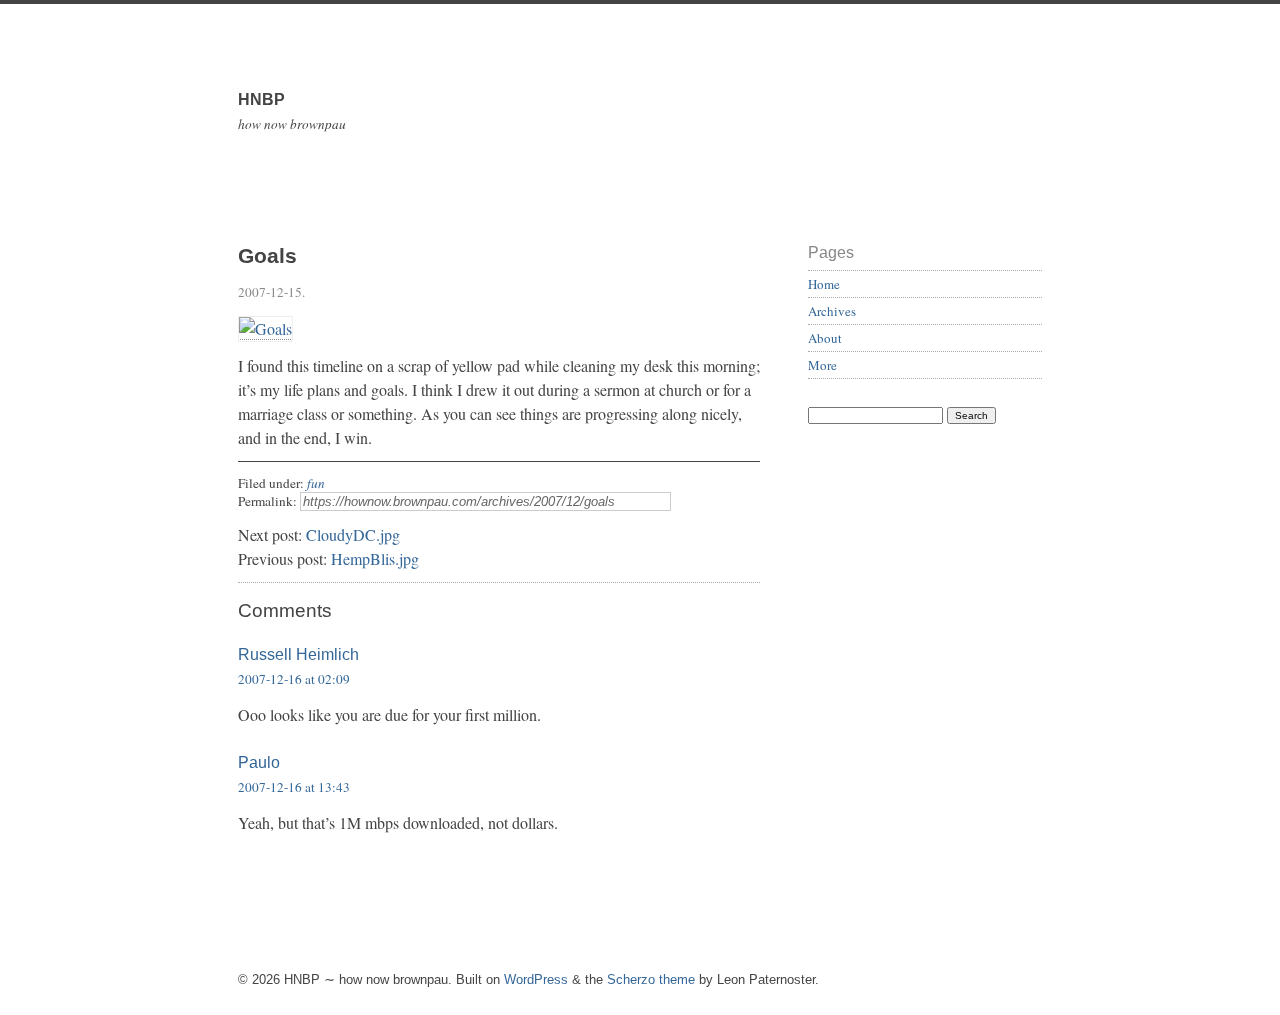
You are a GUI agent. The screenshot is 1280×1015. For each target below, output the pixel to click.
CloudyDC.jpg (353, 534)
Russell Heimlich (298, 654)
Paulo (259, 762)
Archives (832, 311)
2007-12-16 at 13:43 (294, 787)
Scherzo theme (651, 979)
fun (316, 483)
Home (824, 284)
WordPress (536, 979)
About (825, 338)
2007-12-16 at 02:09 (294, 679)
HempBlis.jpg (375, 558)
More (822, 365)
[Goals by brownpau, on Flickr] (265, 329)
